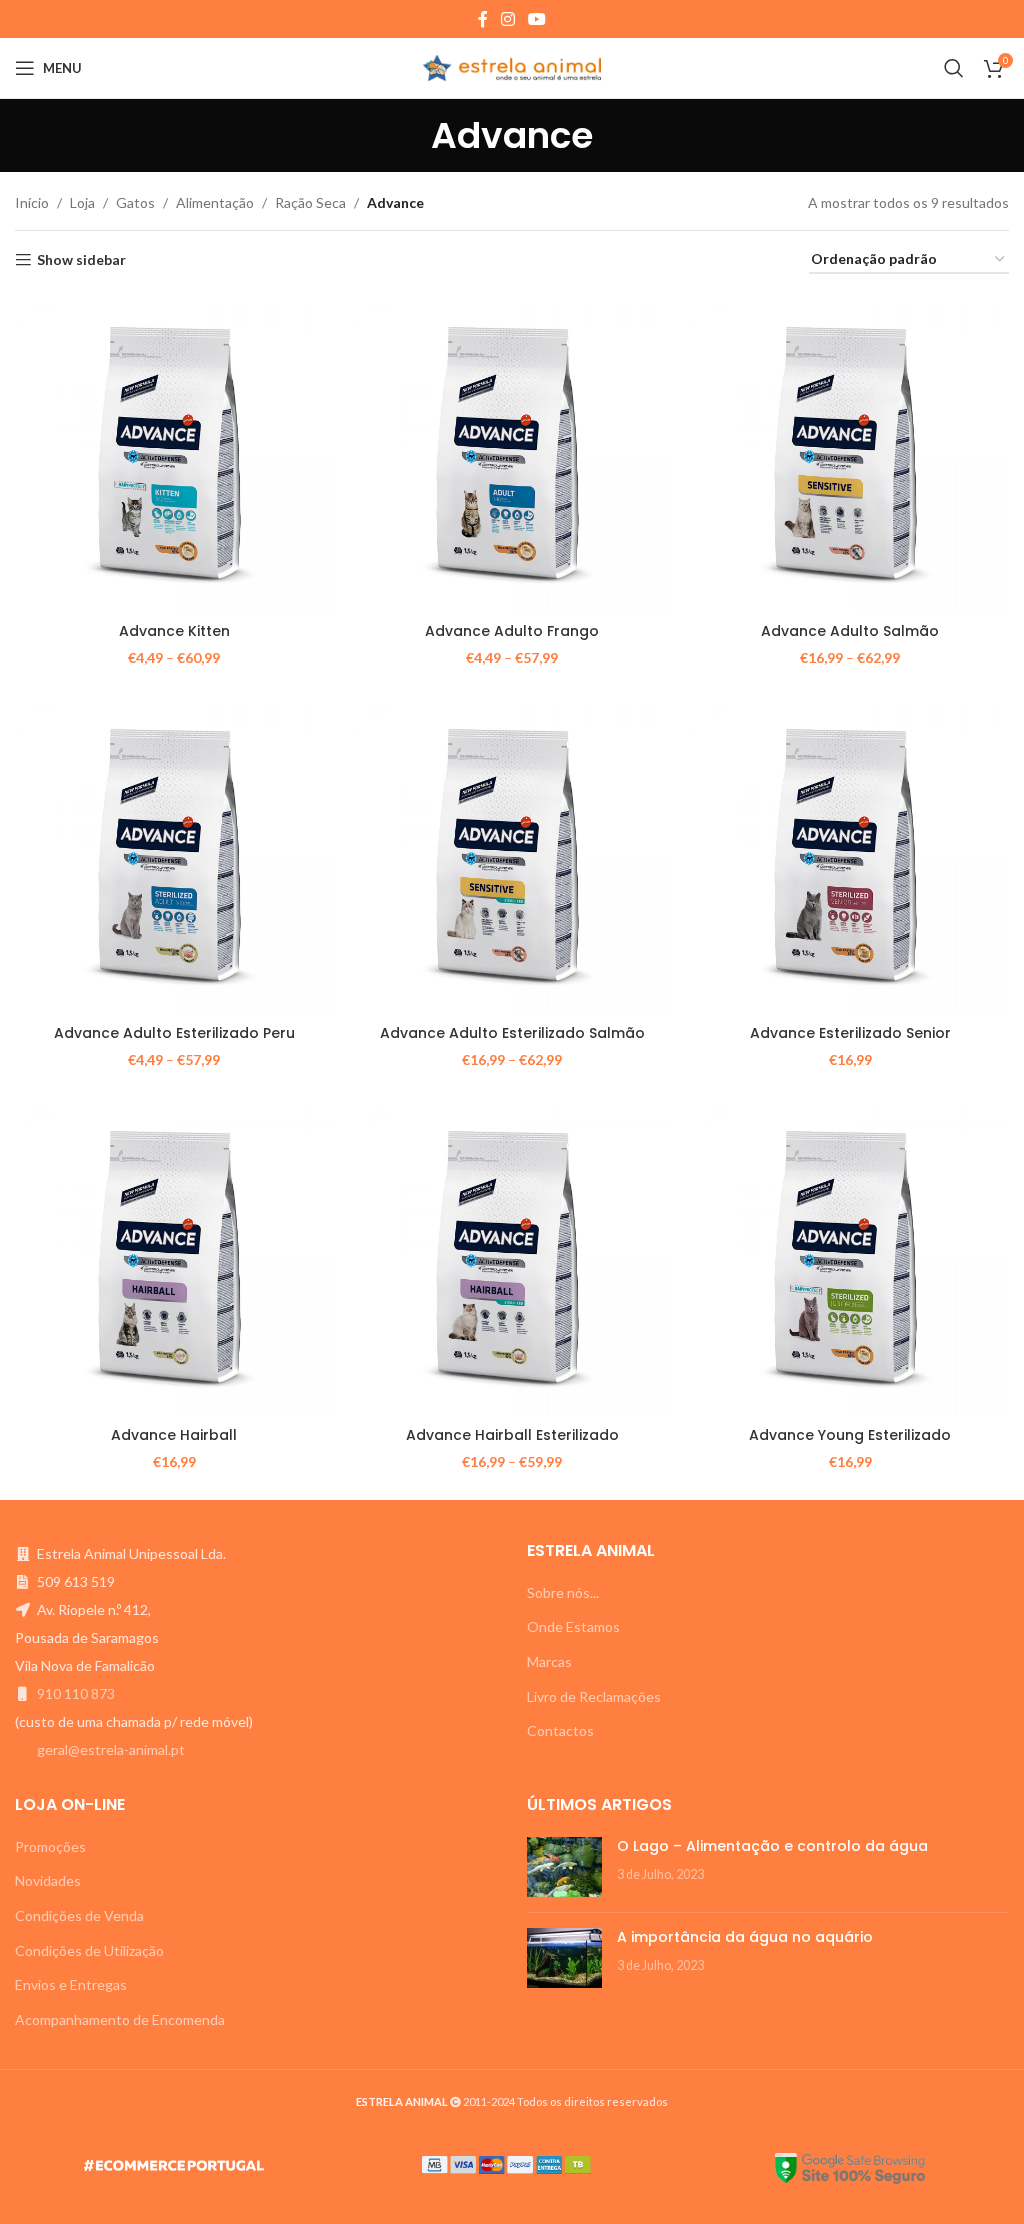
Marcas (549, 1661)
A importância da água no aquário (745, 1937)
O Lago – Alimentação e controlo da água (772, 1846)
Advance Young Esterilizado (850, 1435)
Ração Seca (310, 202)
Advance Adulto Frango (512, 631)
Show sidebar (81, 260)
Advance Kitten (174, 631)
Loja (82, 202)
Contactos (560, 1730)
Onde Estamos (573, 1626)
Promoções (50, 1846)
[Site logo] (512, 66)
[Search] (954, 68)
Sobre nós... (563, 1592)
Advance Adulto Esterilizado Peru (174, 1033)
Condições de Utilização (89, 1950)
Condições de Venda (79, 1915)
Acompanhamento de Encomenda (120, 2019)
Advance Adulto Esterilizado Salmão (512, 1033)
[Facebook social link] (482, 19)
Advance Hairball (174, 1435)
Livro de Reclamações (594, 1696)
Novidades (48, 1880)
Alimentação (215, 202)
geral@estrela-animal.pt (111, 1749)
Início (32, 202)
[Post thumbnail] (564, 1867)
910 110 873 (76, 1693)
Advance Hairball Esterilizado (512, 1435)
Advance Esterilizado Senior (850, 1033)
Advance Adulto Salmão (850, 631)
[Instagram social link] (507, 19)
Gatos (135, 202)
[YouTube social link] (537, 19)
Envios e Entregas (71, 1984)
